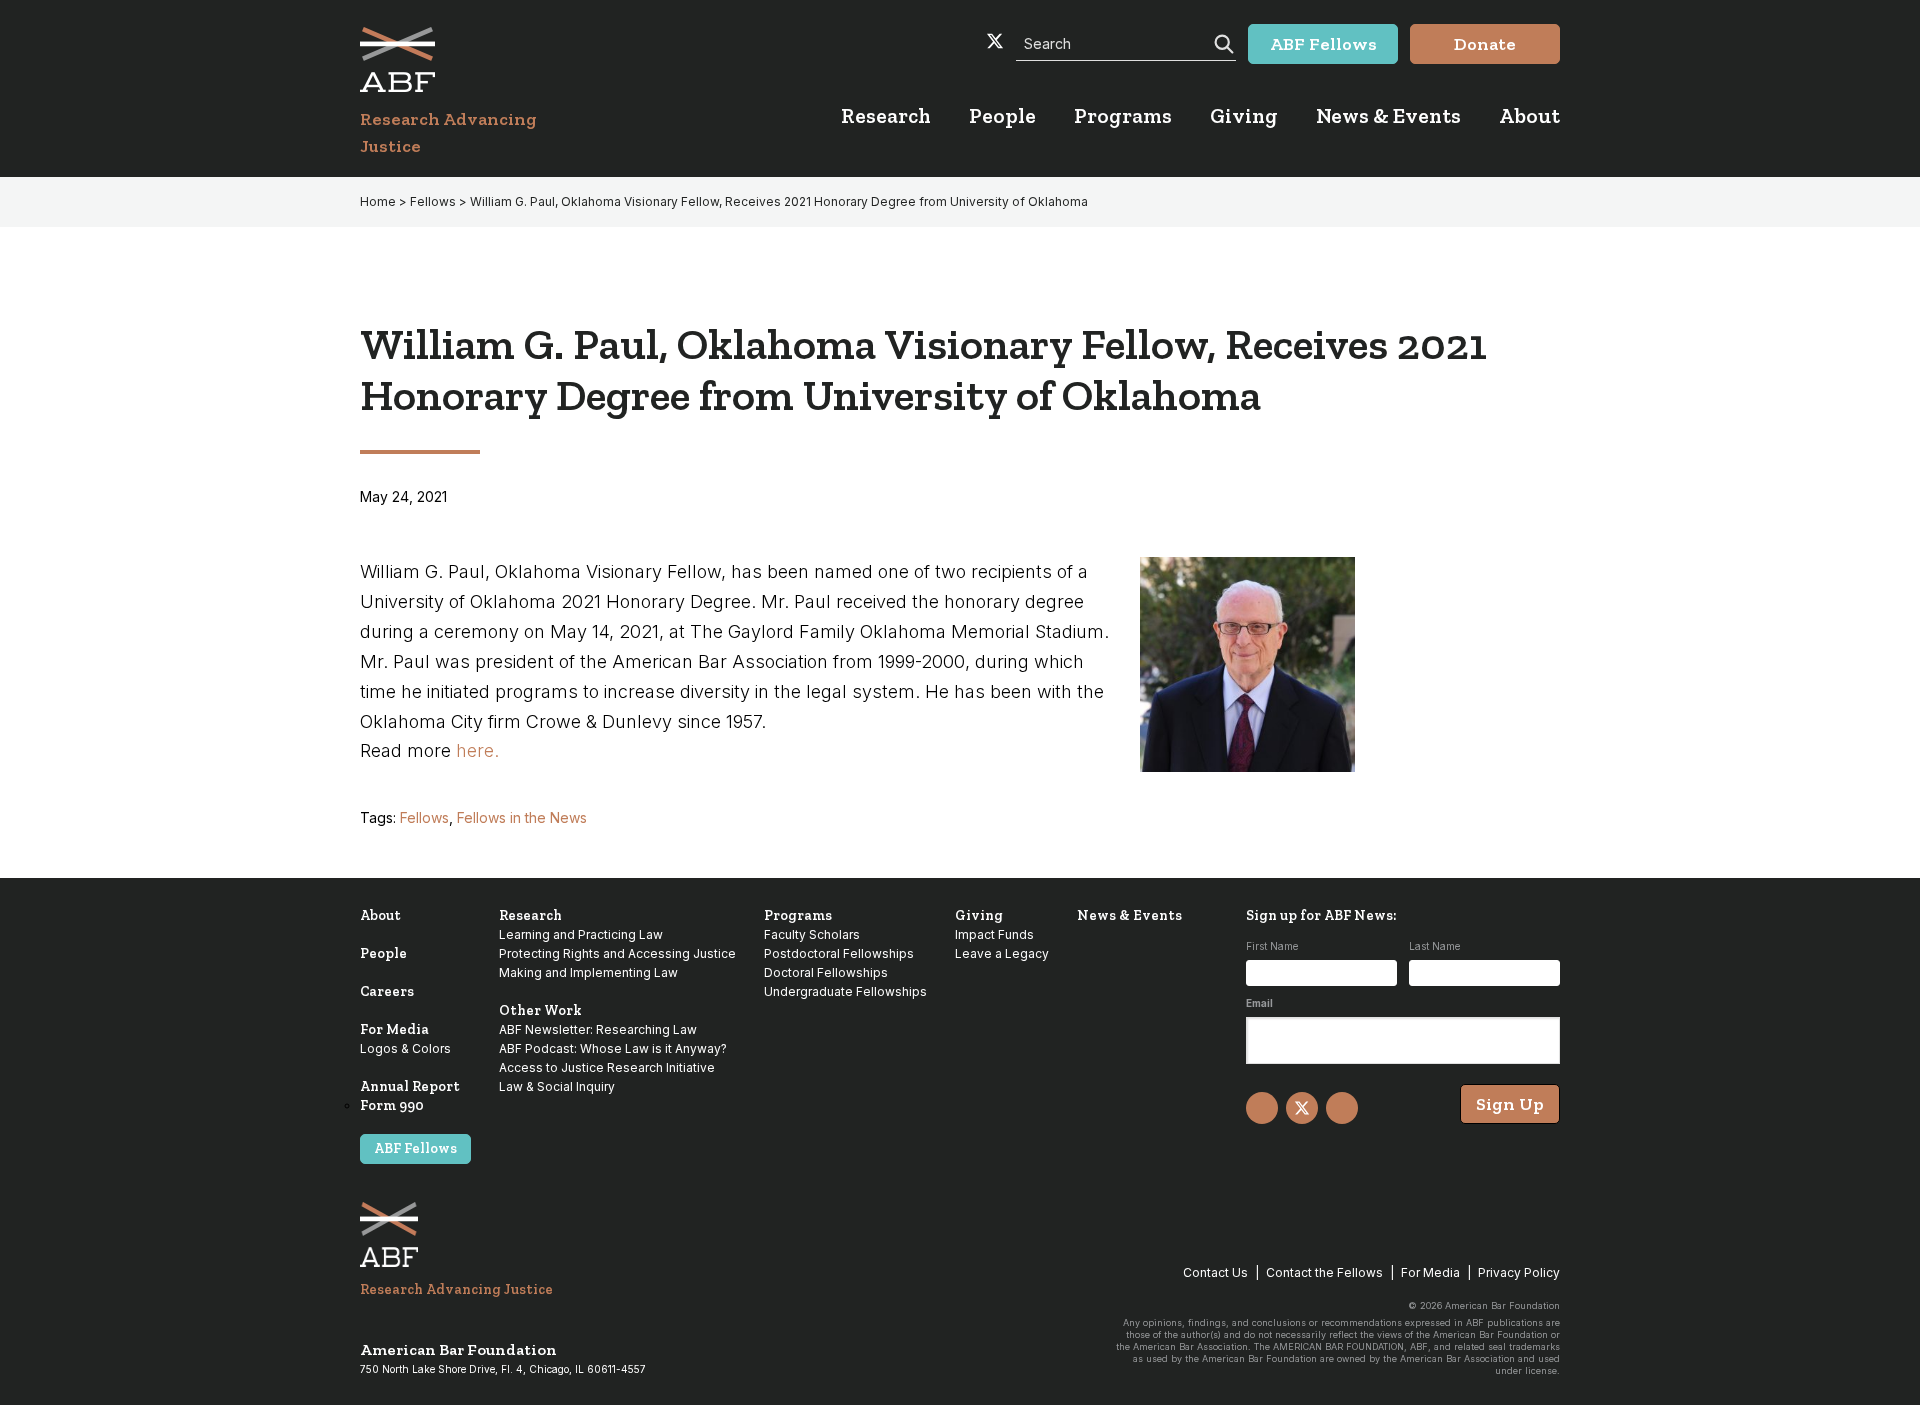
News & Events (1129, 915)
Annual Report (410, 1086)
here (475, 750)
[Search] (1222, 42)
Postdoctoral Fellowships (839, 953)
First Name (1272, 946)
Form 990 (392, 1105)
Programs (798, 915)
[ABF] (472, 59)
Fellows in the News (522, 817)
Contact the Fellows (1324, 1272)
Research (530, 915)
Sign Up (1510, 1104)
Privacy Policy (1519, 1272)
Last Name (1434, 946)
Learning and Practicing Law (581, 934)
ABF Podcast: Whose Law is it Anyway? (613, 1048)
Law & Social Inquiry (557, 1086)
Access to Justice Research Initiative (607, 1067)
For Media (394, 1029)
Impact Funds (994, 934)
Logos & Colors (405, 1048)
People (383, 953)
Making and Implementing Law (588, 972)
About (380, 915)
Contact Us (1215, 1272)
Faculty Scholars (812, 934)
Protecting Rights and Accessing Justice (617, 953)
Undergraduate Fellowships (845, 991)
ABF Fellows (415, 1148)
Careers (387, 991)
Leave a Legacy (1002, 953)
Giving (979, 915)
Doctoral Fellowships (826, 972)
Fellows (424, 817)
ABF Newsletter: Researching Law (598, 1029)
